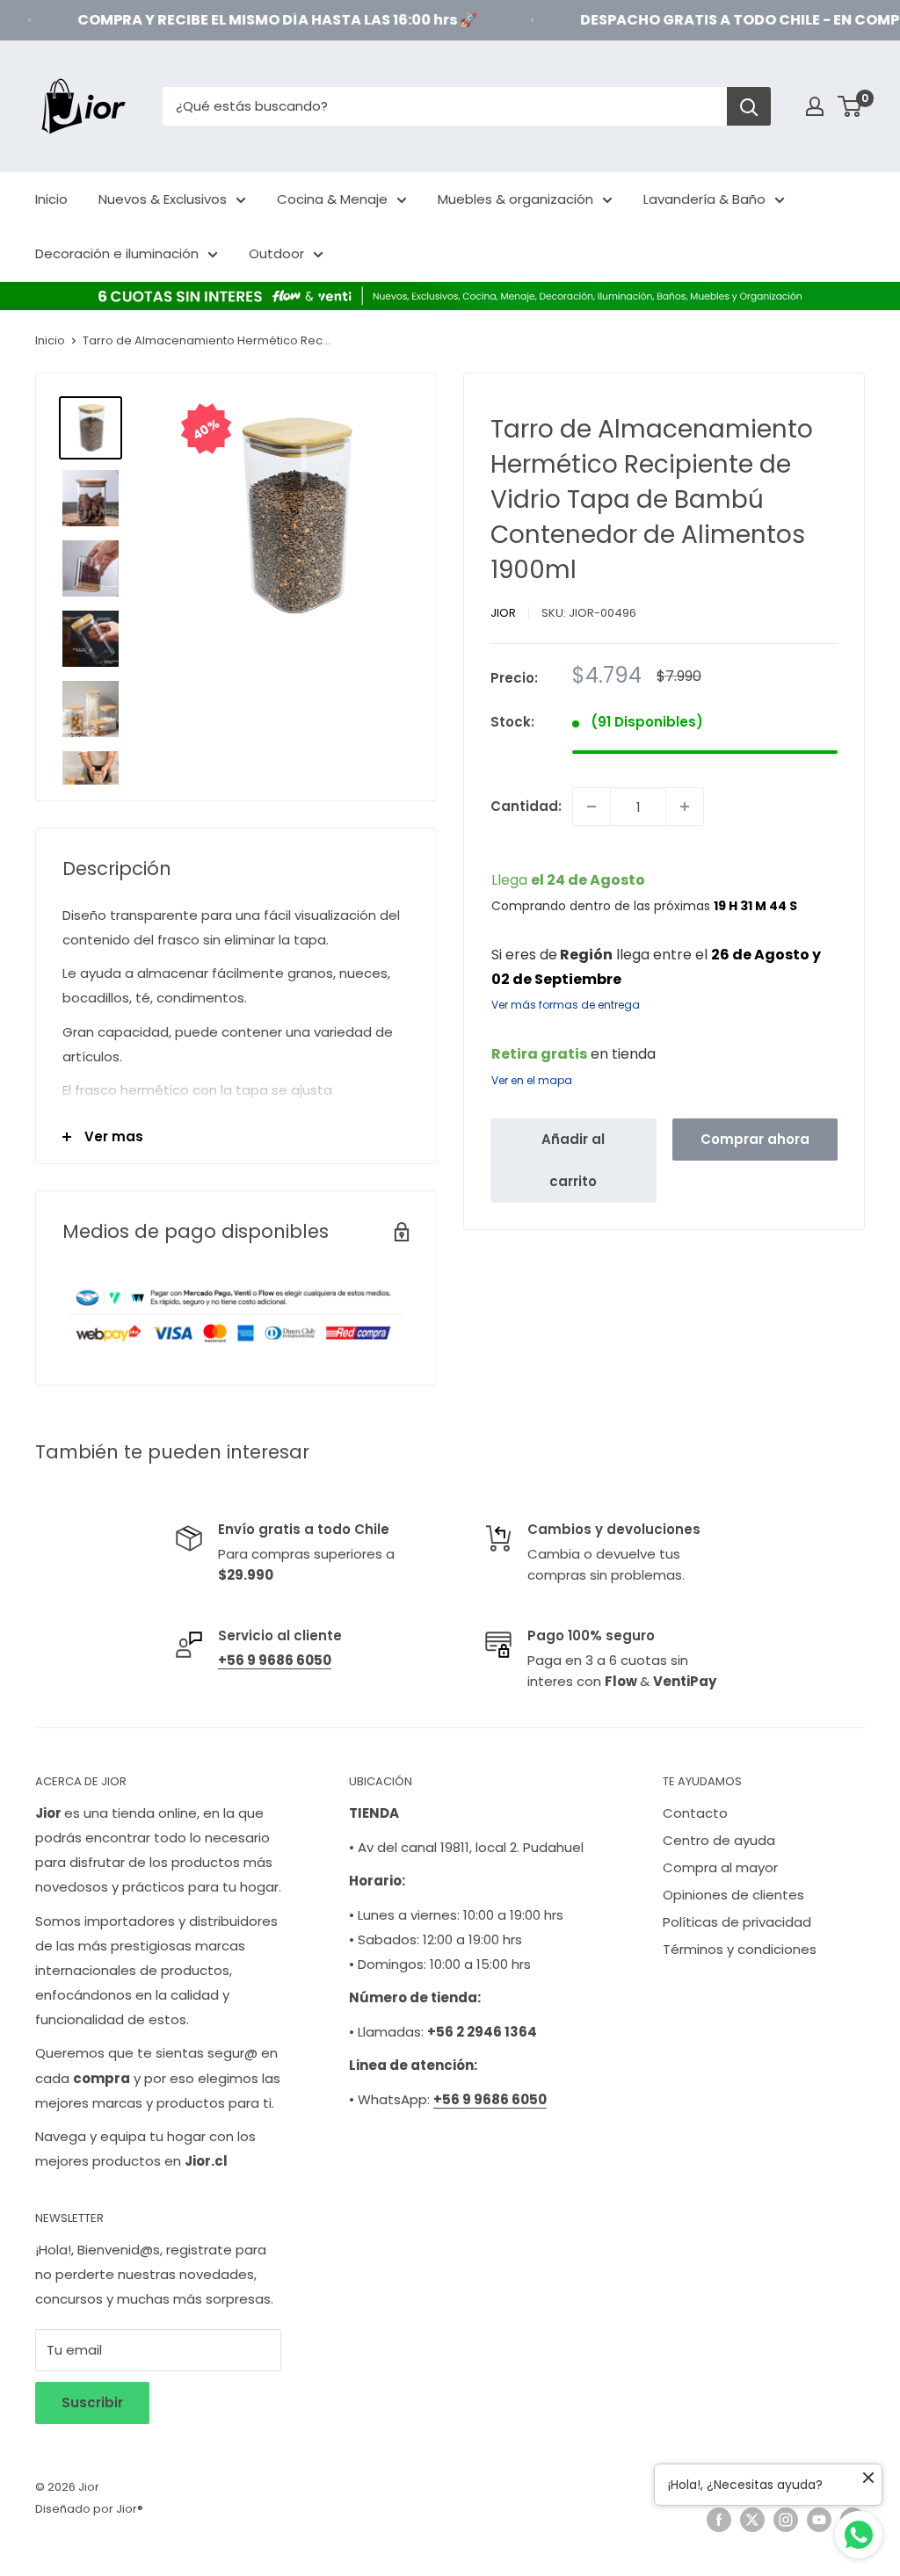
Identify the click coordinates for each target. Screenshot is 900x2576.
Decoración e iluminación (117, 253)
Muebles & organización (515, 199)
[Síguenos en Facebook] (719, 2520)
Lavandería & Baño (704, 199)
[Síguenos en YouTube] (819, 2520)
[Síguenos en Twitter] (752, 2520)
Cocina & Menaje (332, 199)
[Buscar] (749, 106)
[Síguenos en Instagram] (786, 2520)
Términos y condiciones (740, 1949)
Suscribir (92, 2402)
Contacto (695, 1813)
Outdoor (276, 253)
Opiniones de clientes (733, 1895)
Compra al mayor (720, 1867)
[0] (850, 106)
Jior (503, 613)
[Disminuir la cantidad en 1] (592, 807)
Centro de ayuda (719, 1840)
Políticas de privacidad (737, 1922)
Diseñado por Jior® (89, 2509)
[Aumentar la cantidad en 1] (685, 807)
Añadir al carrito (573, 1160)
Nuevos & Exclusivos (163, 199)
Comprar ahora (755, 1139)
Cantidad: (526, 806)
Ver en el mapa (532, 1080)
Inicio (51, 199)
